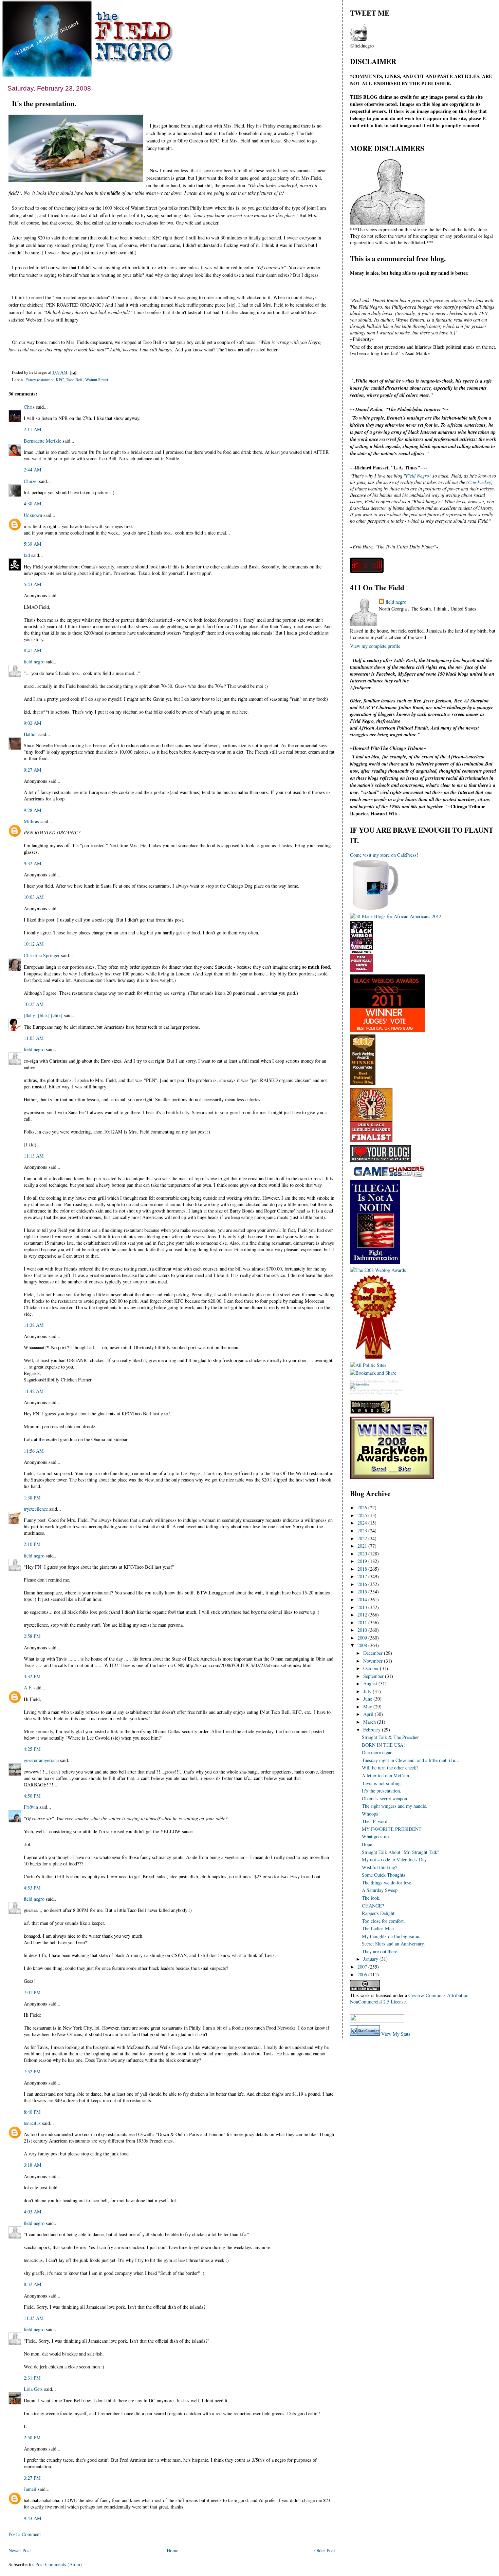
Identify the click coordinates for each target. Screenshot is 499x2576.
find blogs (376, 1393)
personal (355, 1393)
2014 (363, 1599)
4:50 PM (32, 1796)
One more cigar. (377, 1752)
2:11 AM (33, 429)
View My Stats (396, 2034)
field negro (34, 662)
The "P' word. (375, 1821)
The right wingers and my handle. (395, 1806)
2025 (363, 1515)
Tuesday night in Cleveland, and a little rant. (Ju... (411, 1760)
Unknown (33, 515)
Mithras (31, 821)
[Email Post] (72, 372)
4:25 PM (32, 1749)
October (372, 1668)
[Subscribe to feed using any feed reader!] (371, 2010)
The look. (371, 1898)
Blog (353, 1382)
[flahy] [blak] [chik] (43, 1015)
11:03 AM (34, 1038)
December (374, 1653)
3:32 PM (32, 1676)
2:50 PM (32, 2437)
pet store (365, 1393)
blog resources (365, 1390)
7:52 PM (32, 2071)
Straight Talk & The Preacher (390, 1737)
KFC (60, 380)
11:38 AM (34, 1325)
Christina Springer (42, 955)
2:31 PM (32, 2378)
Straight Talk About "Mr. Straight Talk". (401, 1852)
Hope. (368, 1844)
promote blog (390, 1393)
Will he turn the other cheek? (390, 1768)
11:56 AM (34, 1451)
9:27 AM (33, 770)
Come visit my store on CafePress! (384, 855)
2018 (363, 1569)
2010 (363, 1630)
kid (27, 555)
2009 (363, 1638)
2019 (363, 1561)
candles (398, 1390)
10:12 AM (34, 944)
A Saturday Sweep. (380, 1890)
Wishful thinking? (380, 1867)
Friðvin (31, 1807)
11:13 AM (34, 1156)
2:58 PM (32, 1636)
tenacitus (32, 2123)
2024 (363, 1523)
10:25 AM (34, 1004)
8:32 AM (33, 2284)
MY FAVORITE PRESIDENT (392, 1829)
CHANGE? (373, 1906)
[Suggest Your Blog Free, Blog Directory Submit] (360, 1385)
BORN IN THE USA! (383, 1745)
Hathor (30, 734)
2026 (363, 1507)
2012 (363, 1615)
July (368, 1691)
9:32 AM (33, 863)
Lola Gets (33, 2389)
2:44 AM (33, 470)
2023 (363, 1531)
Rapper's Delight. (379, 1913)
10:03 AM (34, 897)
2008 (363, 1645)
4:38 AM (33, 503)
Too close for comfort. (383, 1921)
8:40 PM (32, 2112)
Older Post (325, 2550)
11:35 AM (34, 2318)
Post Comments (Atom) (59, 2564)
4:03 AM (33, 2212)
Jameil (30, 2489)
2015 (363, 1592)
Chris (29, 407)
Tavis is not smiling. (382, 1783)
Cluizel (31, 481)
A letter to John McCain (385, 1775)
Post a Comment (25, 2534)
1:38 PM (32, 1498)
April (369, 1714)
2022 (363, 1538)
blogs (353, 1390)
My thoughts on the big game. (391, 1936)
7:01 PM (32, 1992)
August (371, 1683)
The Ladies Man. (378, 1928)
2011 (363, 1622)
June (368, 1699)
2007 (363, 1967)
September (374, 1676)
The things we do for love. (387, 1883)
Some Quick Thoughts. (384, 1875)
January (371, 1959)
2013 (363, 1607)
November (374, 1661)
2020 (363, 1554)
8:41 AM (33, 650)
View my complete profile (375, 646)
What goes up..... (379, 1836)
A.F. (28, 1688)
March (370, 1722)
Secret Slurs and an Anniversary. (393, 1944)
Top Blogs (393, 1382)
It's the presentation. (44, 103)
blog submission (384, 1390)
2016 (363, 1584)
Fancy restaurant (40, 380)
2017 (363, 1576)
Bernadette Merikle (42, 441)
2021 (363, 1546)
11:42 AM (34, 1391)
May (368, 1707)
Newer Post (20, 2550)
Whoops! (371, 1814)
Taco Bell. (75, 380)
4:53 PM (32, 1888)
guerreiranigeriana (41, 1760)
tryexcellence (36, 1509)
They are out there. (380, 1951)
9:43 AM (33, 2518)
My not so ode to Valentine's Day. (395, 1860)
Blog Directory (377, 1382)
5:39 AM (33, 544)
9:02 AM (33, 723)
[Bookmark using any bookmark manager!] (377, 2021)
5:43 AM (33, 584)
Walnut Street (97, 380)
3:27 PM (32, 2478)
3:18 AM (33, 2165)
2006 (363, 1974)
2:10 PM (32, 1544)
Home (172, 2550)
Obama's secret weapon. (385, 1798)
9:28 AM (33, 810)
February (373, 1730)
